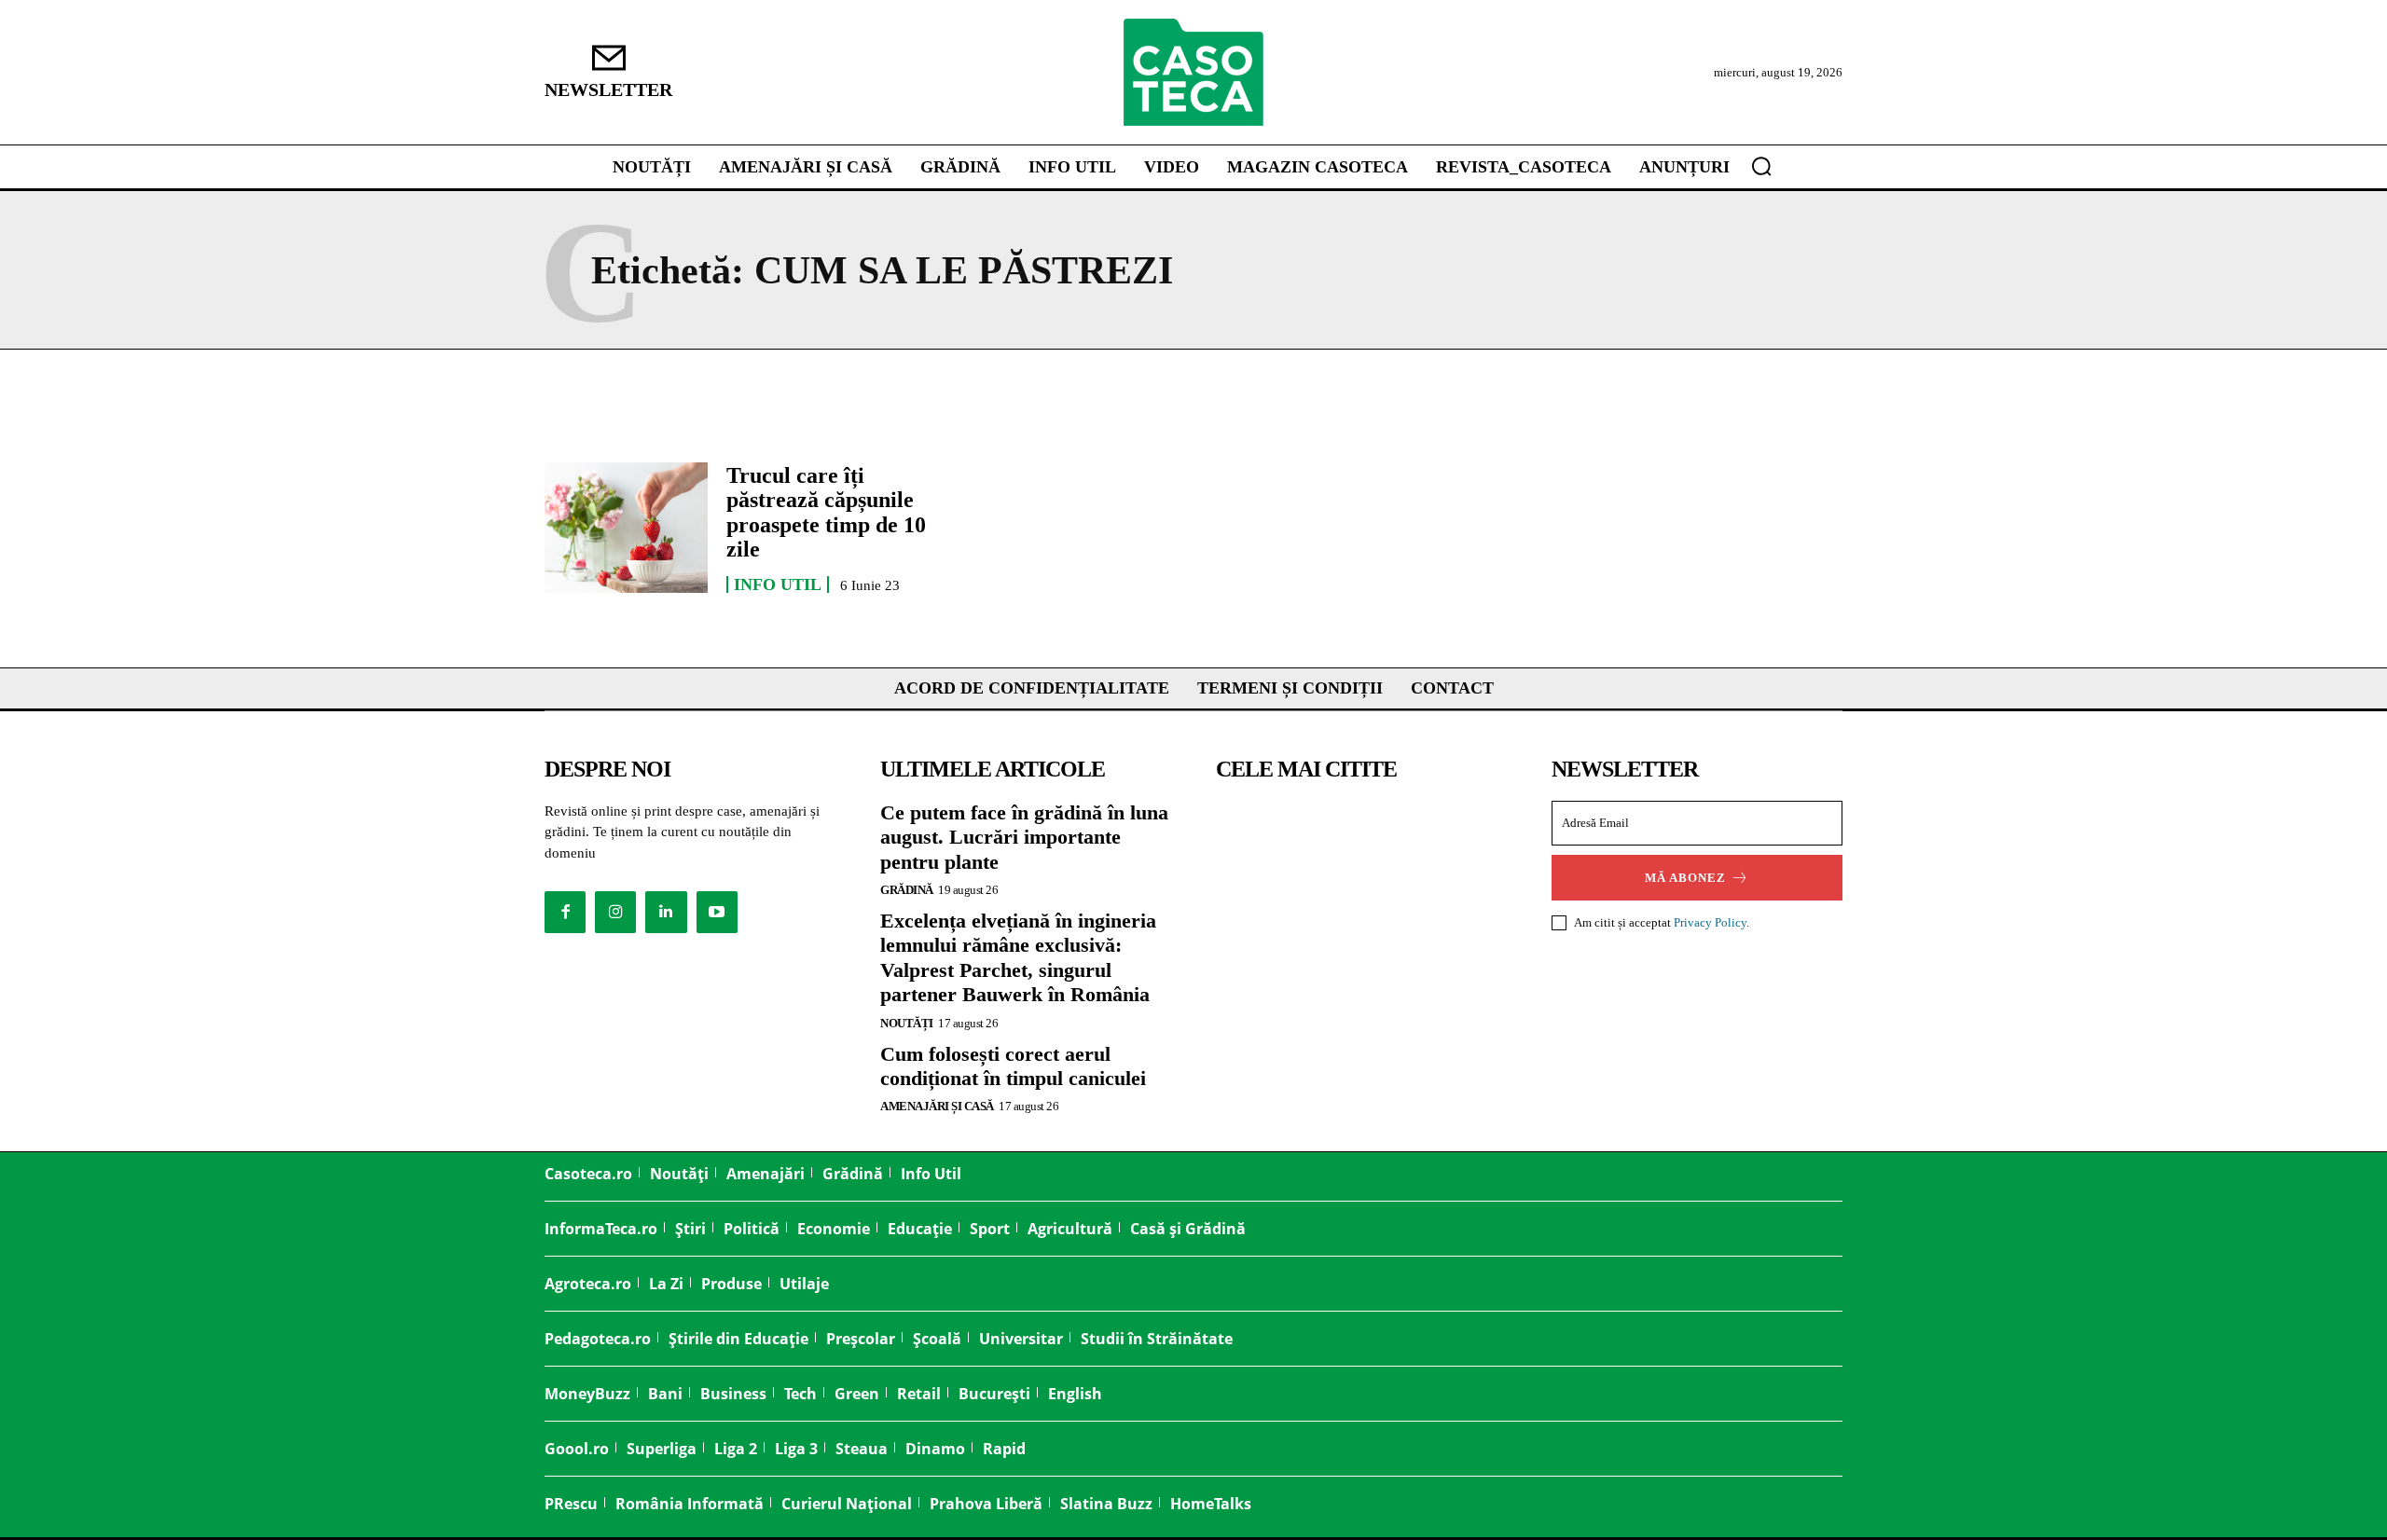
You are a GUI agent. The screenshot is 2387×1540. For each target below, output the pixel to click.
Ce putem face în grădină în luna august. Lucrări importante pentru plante (1024, 837)
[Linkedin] (666, 912)
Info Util (778, 584)
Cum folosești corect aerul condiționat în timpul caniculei (1013, 1066)
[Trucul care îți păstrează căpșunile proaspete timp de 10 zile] (626, 528)
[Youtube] (717, 912)
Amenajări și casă (937, 1106)
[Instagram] (615, 912)
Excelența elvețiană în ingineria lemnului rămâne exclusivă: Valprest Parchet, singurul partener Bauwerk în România (1018, 957)
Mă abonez (1685, 878)
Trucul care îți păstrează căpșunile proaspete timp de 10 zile (826, 512)
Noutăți (907, 1023)
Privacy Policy (1710, 922)
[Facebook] (565, 912)
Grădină (907, 890)
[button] (1761, 166)
